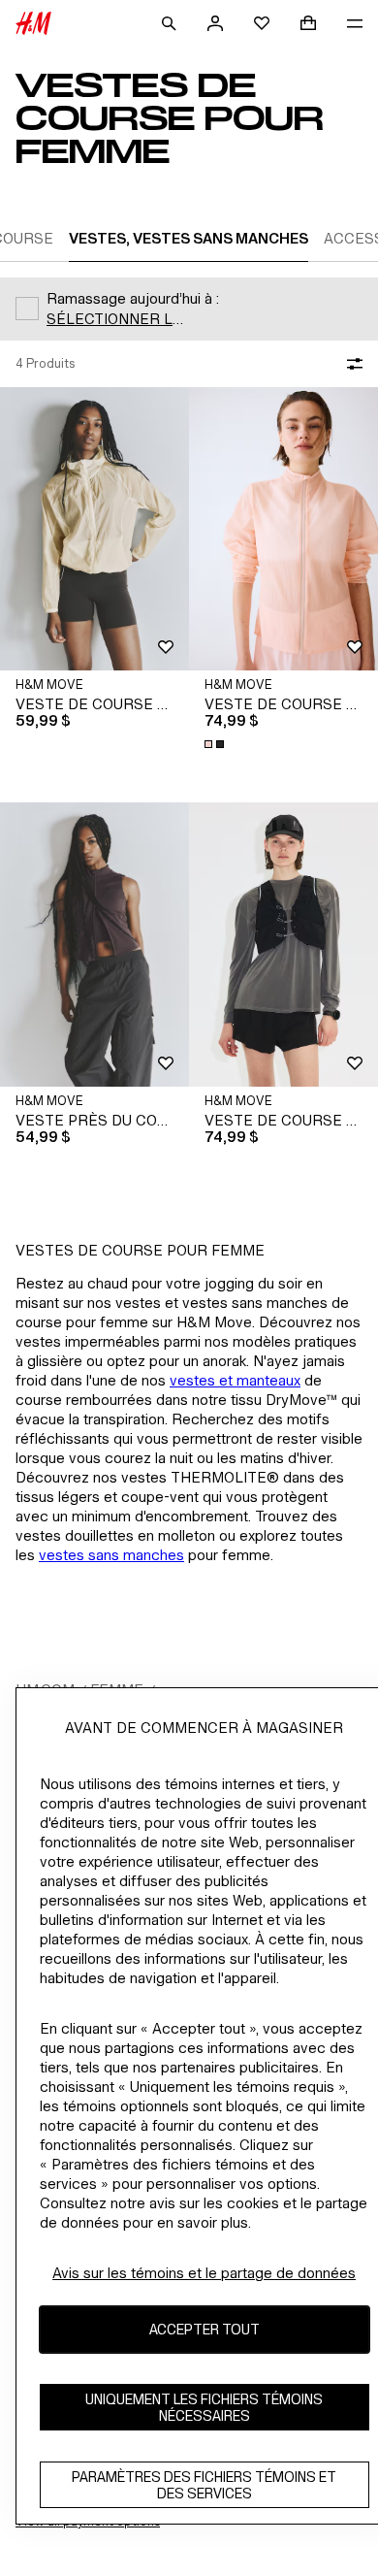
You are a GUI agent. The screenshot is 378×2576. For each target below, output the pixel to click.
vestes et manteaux (235, 1380)
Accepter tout (205, 2329)
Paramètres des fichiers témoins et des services (204, 2485)
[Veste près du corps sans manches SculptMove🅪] (94, 945)
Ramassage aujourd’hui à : (133, 298)
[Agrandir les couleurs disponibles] (216, 744)
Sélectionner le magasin (119, 319)
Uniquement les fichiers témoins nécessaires (204, 2407)
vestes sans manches (111, 1555)
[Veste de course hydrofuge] (94, 529)
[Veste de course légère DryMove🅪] (283, 529)
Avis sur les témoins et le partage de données (204, 2273)
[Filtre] (351, 364)
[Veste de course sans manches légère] (283, 945)
